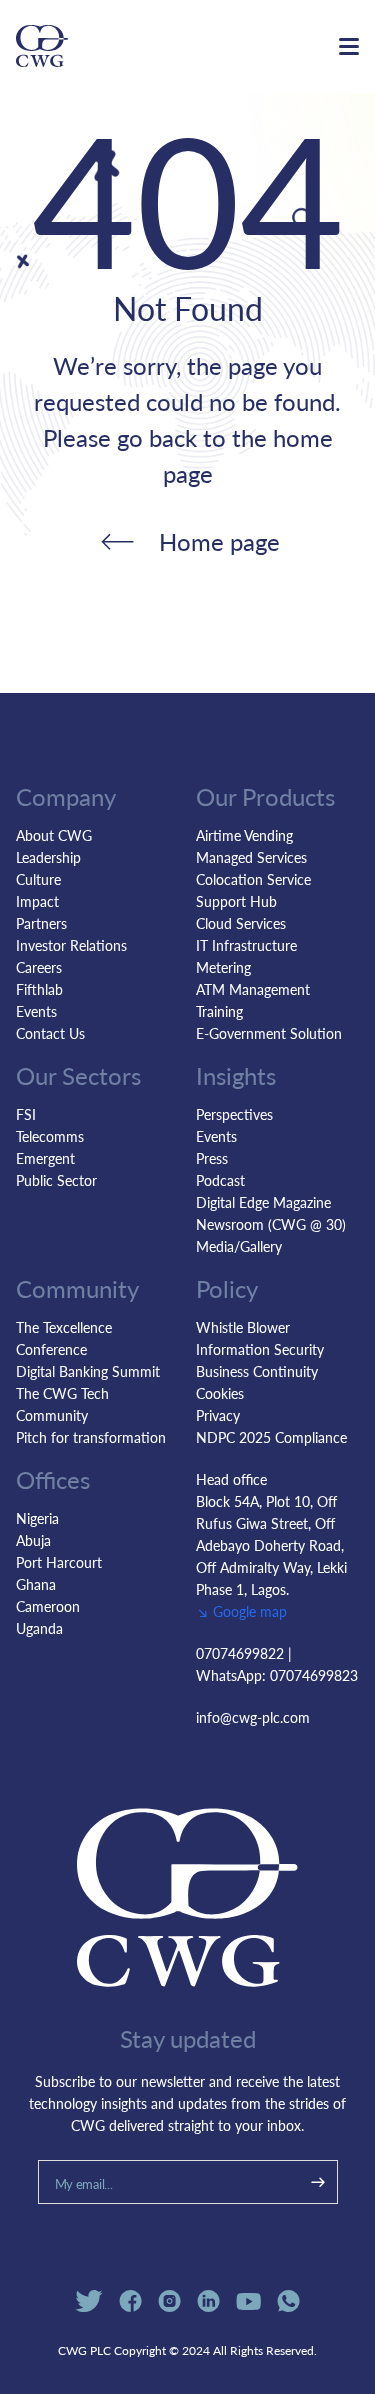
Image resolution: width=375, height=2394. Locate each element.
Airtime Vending (244, 835)
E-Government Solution (269, 1033)
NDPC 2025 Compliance (271, 1437)
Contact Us (50, 1033)
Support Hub (236, 901)
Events (36, 1011)
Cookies (220, 1393)
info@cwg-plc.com (253, 1717)
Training (219, 1011)
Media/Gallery (239, 1246)
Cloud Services (241, 923)
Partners (41, 923)
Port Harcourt (59, 1562)
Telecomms (50, 1136)
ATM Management (253, 989)
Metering (223, 967)
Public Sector (56, 1180)
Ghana (36, 1584)
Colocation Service (253, 879)
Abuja (33, 1540)
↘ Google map (241, 1611)
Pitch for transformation (91, 1437)
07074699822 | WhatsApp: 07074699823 (277, 1664)
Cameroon (48, 1606)
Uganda (39, 1628)
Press (212, 1158)
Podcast (220, 1180)
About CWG (54, 835)
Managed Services (251, 857)
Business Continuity (257, 1371)
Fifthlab (39, 989)
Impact (37, 901)
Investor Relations (71, 945)
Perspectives (234, 1114)
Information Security (260, 1349)
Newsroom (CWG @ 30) (271, 1224)
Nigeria (37, 1518)
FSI (26, 1114)
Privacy (218, 1415)
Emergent (45, 1158)
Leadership (48, 857)
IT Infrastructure (246, 945)
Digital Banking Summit (88, 1371)
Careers (39, 967)
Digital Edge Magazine (263, 1202)
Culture (38, 879)
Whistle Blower (243, 1327)
